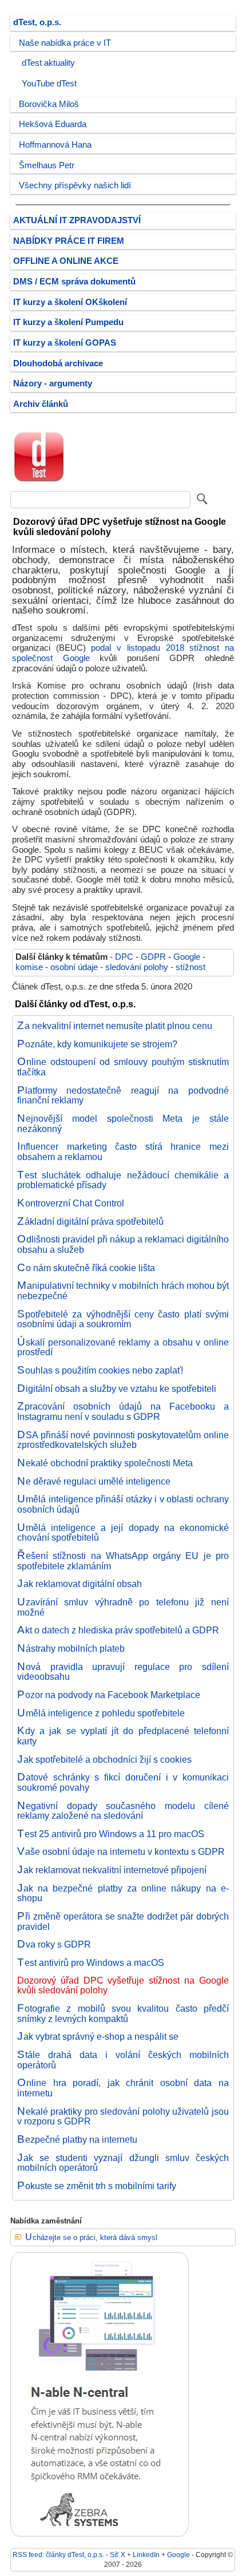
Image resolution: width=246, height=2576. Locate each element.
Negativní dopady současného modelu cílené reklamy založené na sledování (123, 1811)
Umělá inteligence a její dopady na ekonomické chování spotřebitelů (123, 1533)
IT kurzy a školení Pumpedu (68, 322)
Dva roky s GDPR (54, 1944)
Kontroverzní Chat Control (71, 1203)
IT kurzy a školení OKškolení (70, 302)
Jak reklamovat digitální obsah (80, 1584)
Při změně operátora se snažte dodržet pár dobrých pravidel (123, 1921)
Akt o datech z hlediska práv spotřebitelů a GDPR (118, 1630)
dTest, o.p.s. (37, 22)
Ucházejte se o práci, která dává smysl (91, 2237)
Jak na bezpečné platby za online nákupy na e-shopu (123, 1893)
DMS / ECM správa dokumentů (74, 282)
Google (187, 957)
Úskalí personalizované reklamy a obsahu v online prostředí (123, 1347)
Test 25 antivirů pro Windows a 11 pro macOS (111, 1834)
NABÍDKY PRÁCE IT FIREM (69, 241)
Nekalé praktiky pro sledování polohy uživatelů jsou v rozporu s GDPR (123, 2116)
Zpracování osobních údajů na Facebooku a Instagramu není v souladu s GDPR (123, 1411)
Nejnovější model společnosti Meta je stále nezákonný (123, 1123)
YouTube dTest (49, 84)
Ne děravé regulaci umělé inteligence (94, 1481)
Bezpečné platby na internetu (77, 2139)
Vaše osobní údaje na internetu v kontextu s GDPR (121, 1851)
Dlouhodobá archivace (58, 363)
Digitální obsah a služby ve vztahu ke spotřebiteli (117, 1388)
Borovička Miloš (49, 104)
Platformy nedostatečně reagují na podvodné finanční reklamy (123, 1095)
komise (29, 967)
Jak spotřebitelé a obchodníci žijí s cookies (104, 1759)
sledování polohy (137, 967)
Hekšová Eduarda (53, 124)
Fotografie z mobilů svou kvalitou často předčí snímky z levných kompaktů (123, 2013)
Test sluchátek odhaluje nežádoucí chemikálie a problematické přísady (123, 1180)
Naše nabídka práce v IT (65, 43)
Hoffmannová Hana (55, 145)
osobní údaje (74, 967)
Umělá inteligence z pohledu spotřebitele (101, 1713)
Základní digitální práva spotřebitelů (90, 1221)
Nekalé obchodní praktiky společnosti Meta (105, 1463)
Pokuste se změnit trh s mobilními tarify (97, 2186)
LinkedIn (146, 2555)
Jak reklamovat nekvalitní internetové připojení (112, 1870)
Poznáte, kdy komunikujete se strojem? (97, 1044)
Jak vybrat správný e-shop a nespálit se (98, 2036)
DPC (124, 957)
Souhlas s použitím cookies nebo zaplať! (100, 1370)
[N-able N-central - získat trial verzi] (100, 2534)
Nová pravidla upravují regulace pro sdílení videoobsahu (123, 1672)
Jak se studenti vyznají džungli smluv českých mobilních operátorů (123, 2163)
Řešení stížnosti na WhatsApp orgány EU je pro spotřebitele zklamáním (123, 1561)
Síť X (118, 2555)
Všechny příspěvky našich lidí (75, 185)
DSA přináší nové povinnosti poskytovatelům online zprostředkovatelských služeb (123, 1440)
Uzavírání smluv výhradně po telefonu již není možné (123, 1607)
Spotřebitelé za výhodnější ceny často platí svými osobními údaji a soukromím (123, 1319)
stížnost (191, 967)
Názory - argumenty (53, 383)
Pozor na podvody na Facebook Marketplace (109, 1695)
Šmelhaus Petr (47, 165)
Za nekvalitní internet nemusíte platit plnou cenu (115, 1026)
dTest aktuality (48, 63)
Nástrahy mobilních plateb (71, 1648)
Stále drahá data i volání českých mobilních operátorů (123, 2060)
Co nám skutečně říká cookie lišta (86, 1268)
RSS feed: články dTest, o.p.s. (58, 2555)
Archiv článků (41, 404)
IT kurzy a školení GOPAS (65, 343)
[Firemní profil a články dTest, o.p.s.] (39, 482)
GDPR (153, 957)
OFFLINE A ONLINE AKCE (66, 261)
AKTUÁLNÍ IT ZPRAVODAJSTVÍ (77, 220)
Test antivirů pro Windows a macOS (91, 1962)
